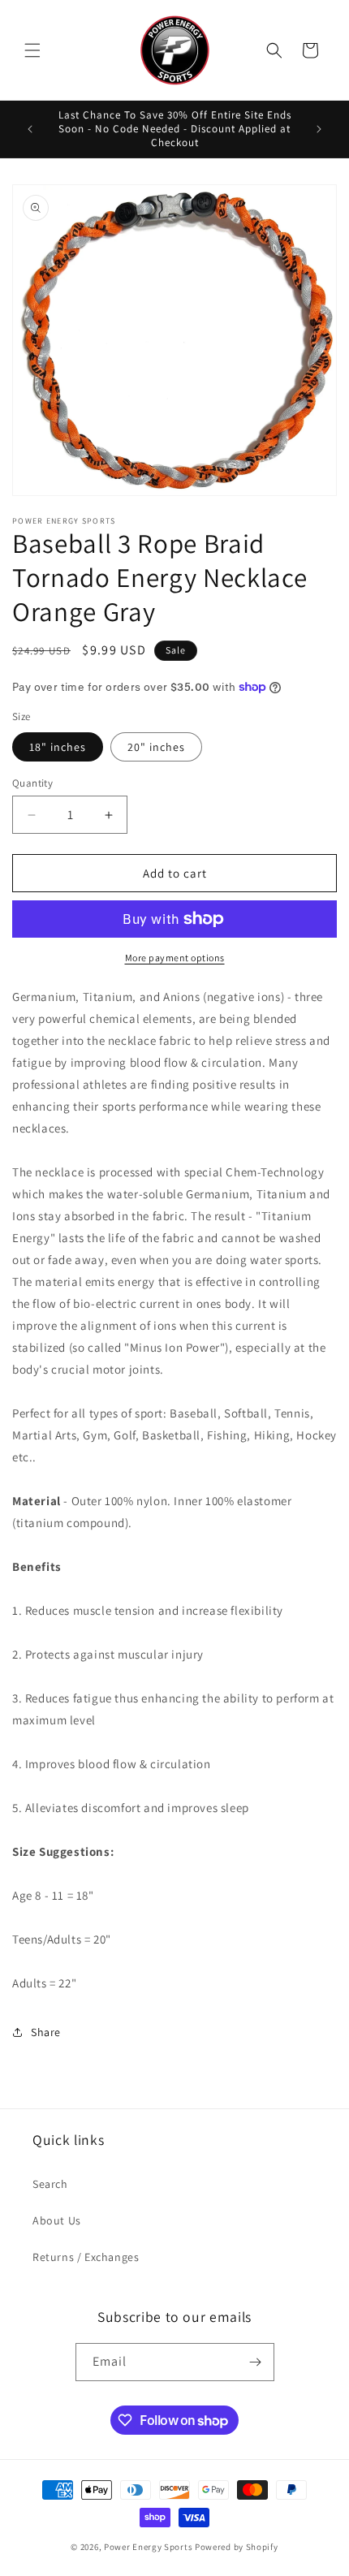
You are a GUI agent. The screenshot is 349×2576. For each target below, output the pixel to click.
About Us (57, 2220)
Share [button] (46, 2032)
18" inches (58, 747)
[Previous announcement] (30, 129)
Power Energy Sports (148, 2547)
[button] (32, 50)
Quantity (32, 783)
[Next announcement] (319, 129)
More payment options (175, 958)
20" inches (156, 747)
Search (50, 2184)
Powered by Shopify (237, 2547)
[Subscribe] (256, 2362)
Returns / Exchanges (86, 2257)
